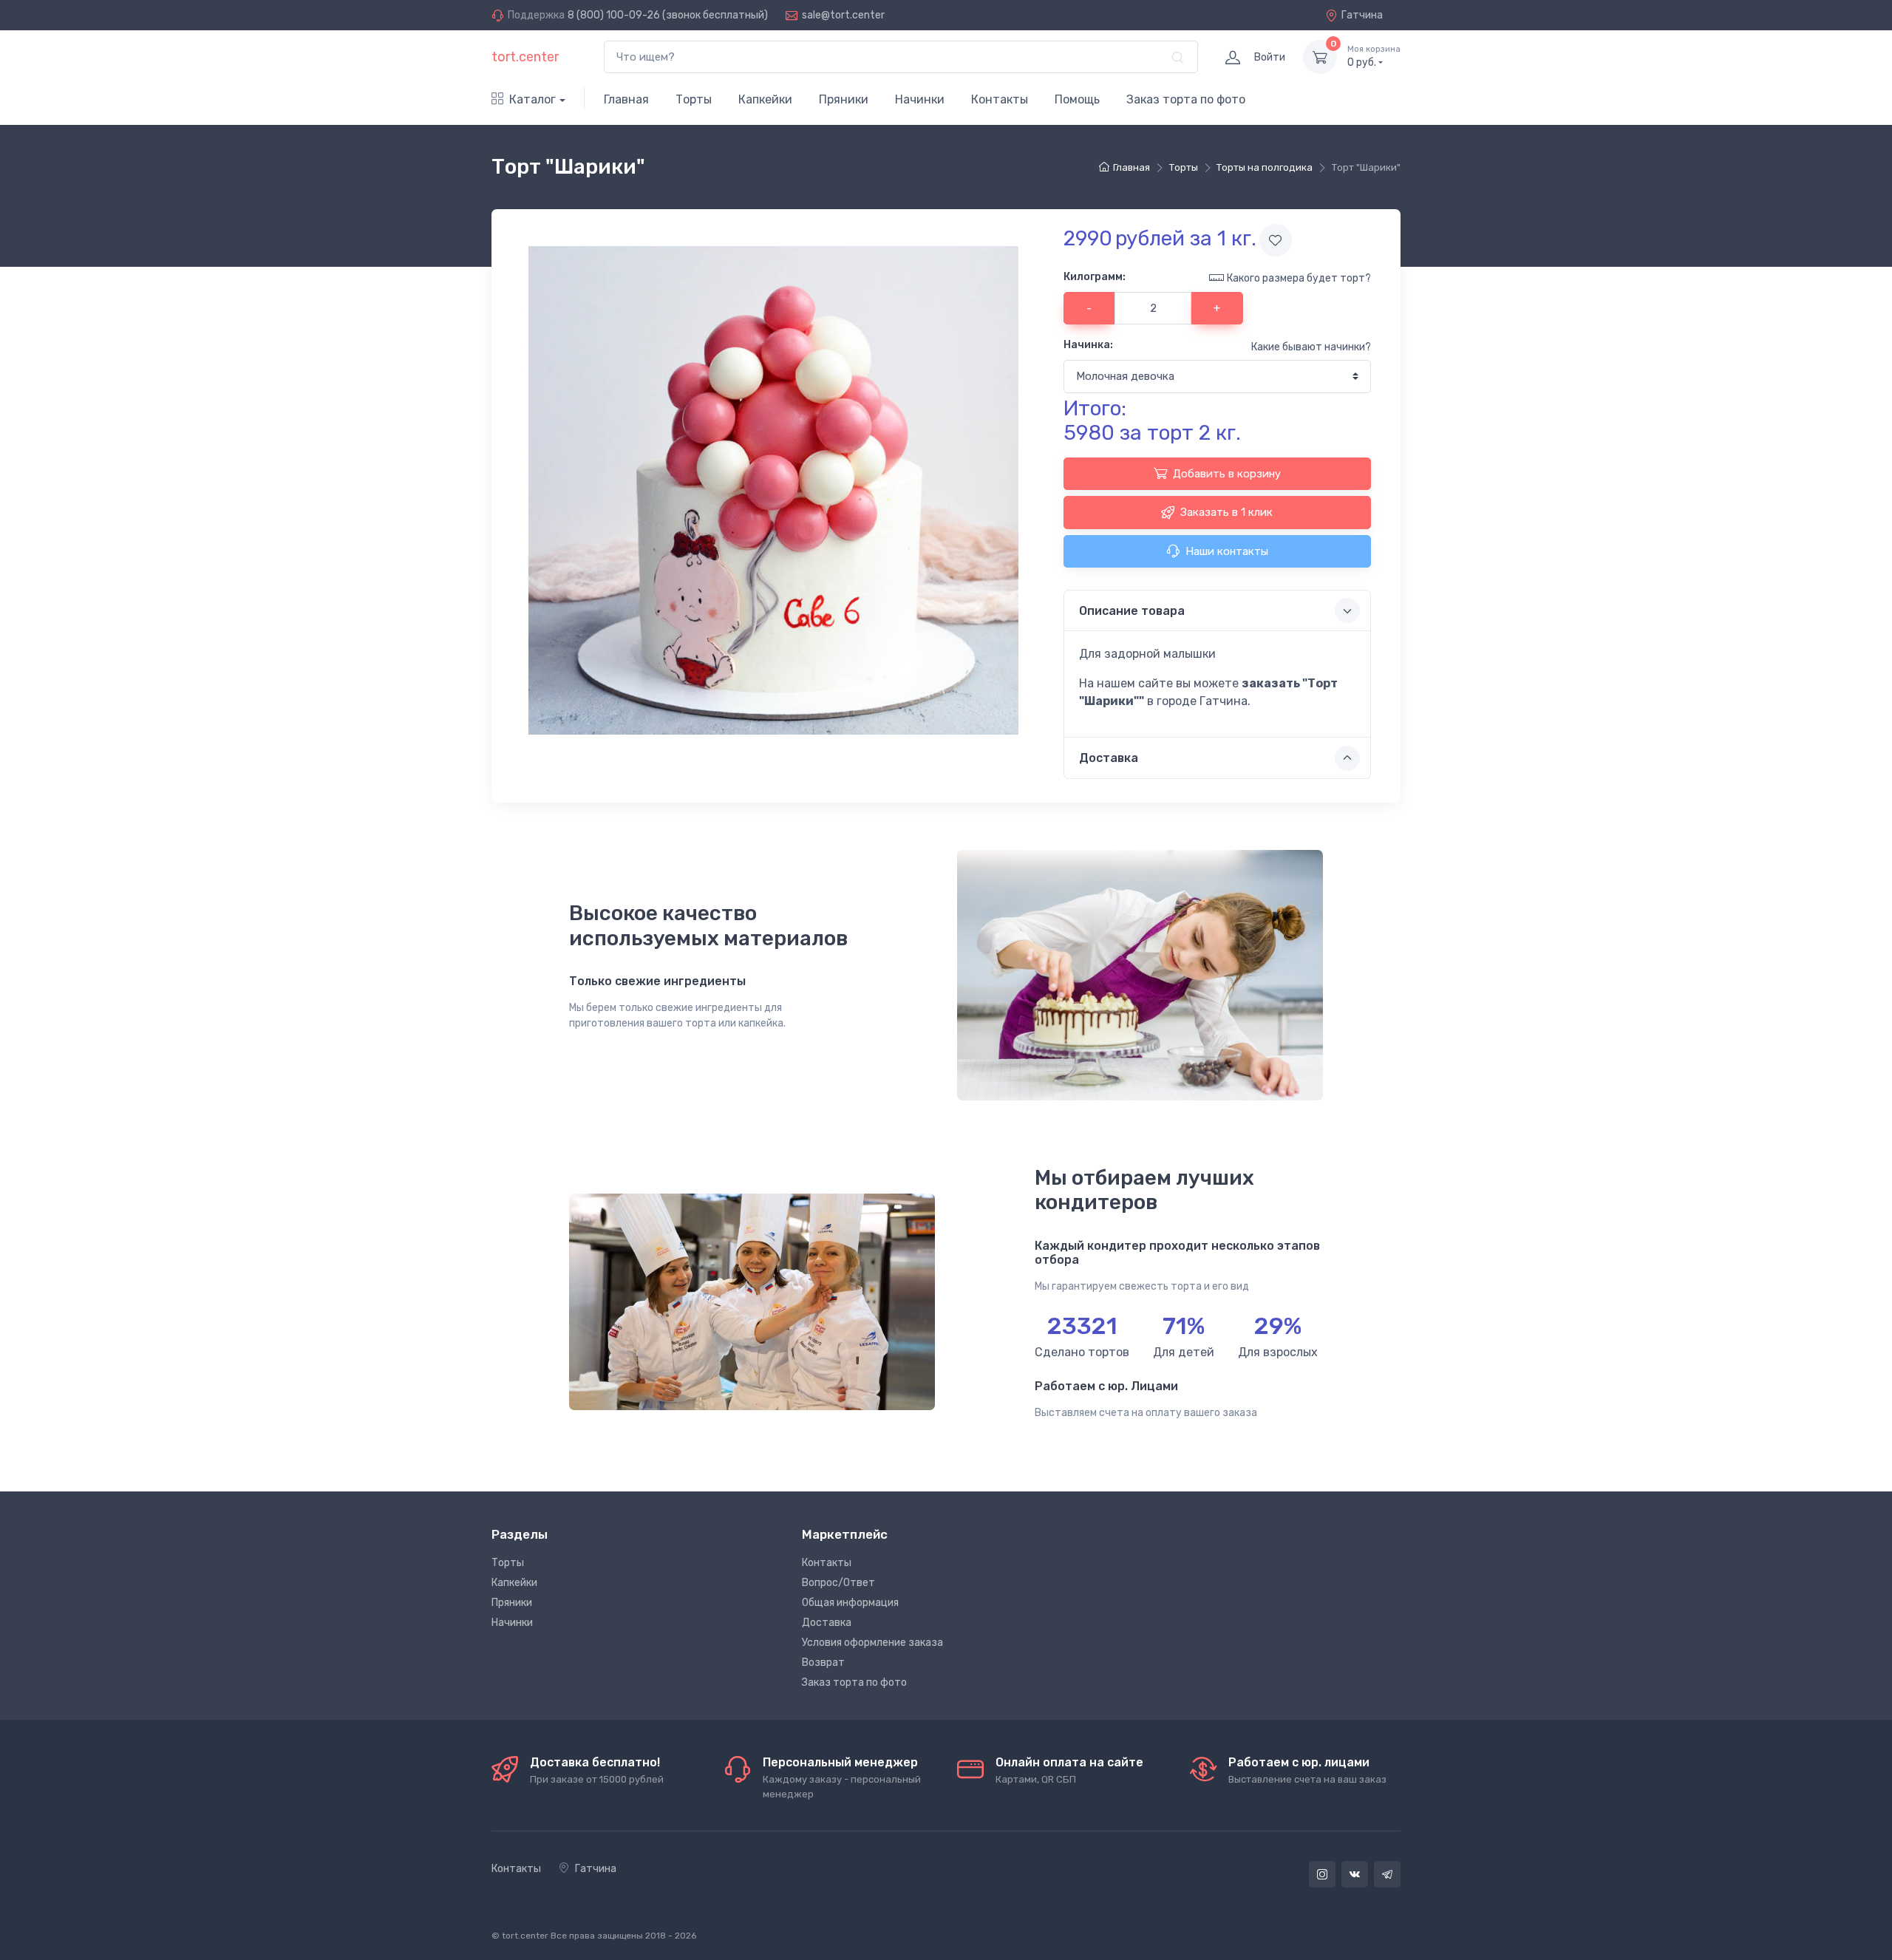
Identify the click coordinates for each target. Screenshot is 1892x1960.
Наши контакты (1227, 551)
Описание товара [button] (1132, 611)
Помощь (1077, 99)
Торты (694, 99)
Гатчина (1362, 15)
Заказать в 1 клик (1226, 512)
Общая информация (850, 1603)
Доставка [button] (1109, 758)
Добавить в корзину (1227, 474)
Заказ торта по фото (1186, 99)
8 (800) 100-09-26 (614, 15)
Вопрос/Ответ (838, 1583)
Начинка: (1088, 345)
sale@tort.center (843, 15)
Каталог (532, 99)
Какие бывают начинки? (1311, 347)
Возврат (823, 1663)
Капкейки (765, 99)
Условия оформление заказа (872, 1643)
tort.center (525, 57)
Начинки (920, 99)
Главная (626, 99)
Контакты (1000, 99)
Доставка (827, 1623)
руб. (1374, 57)
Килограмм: (1095, 277)
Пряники (844, 99)
